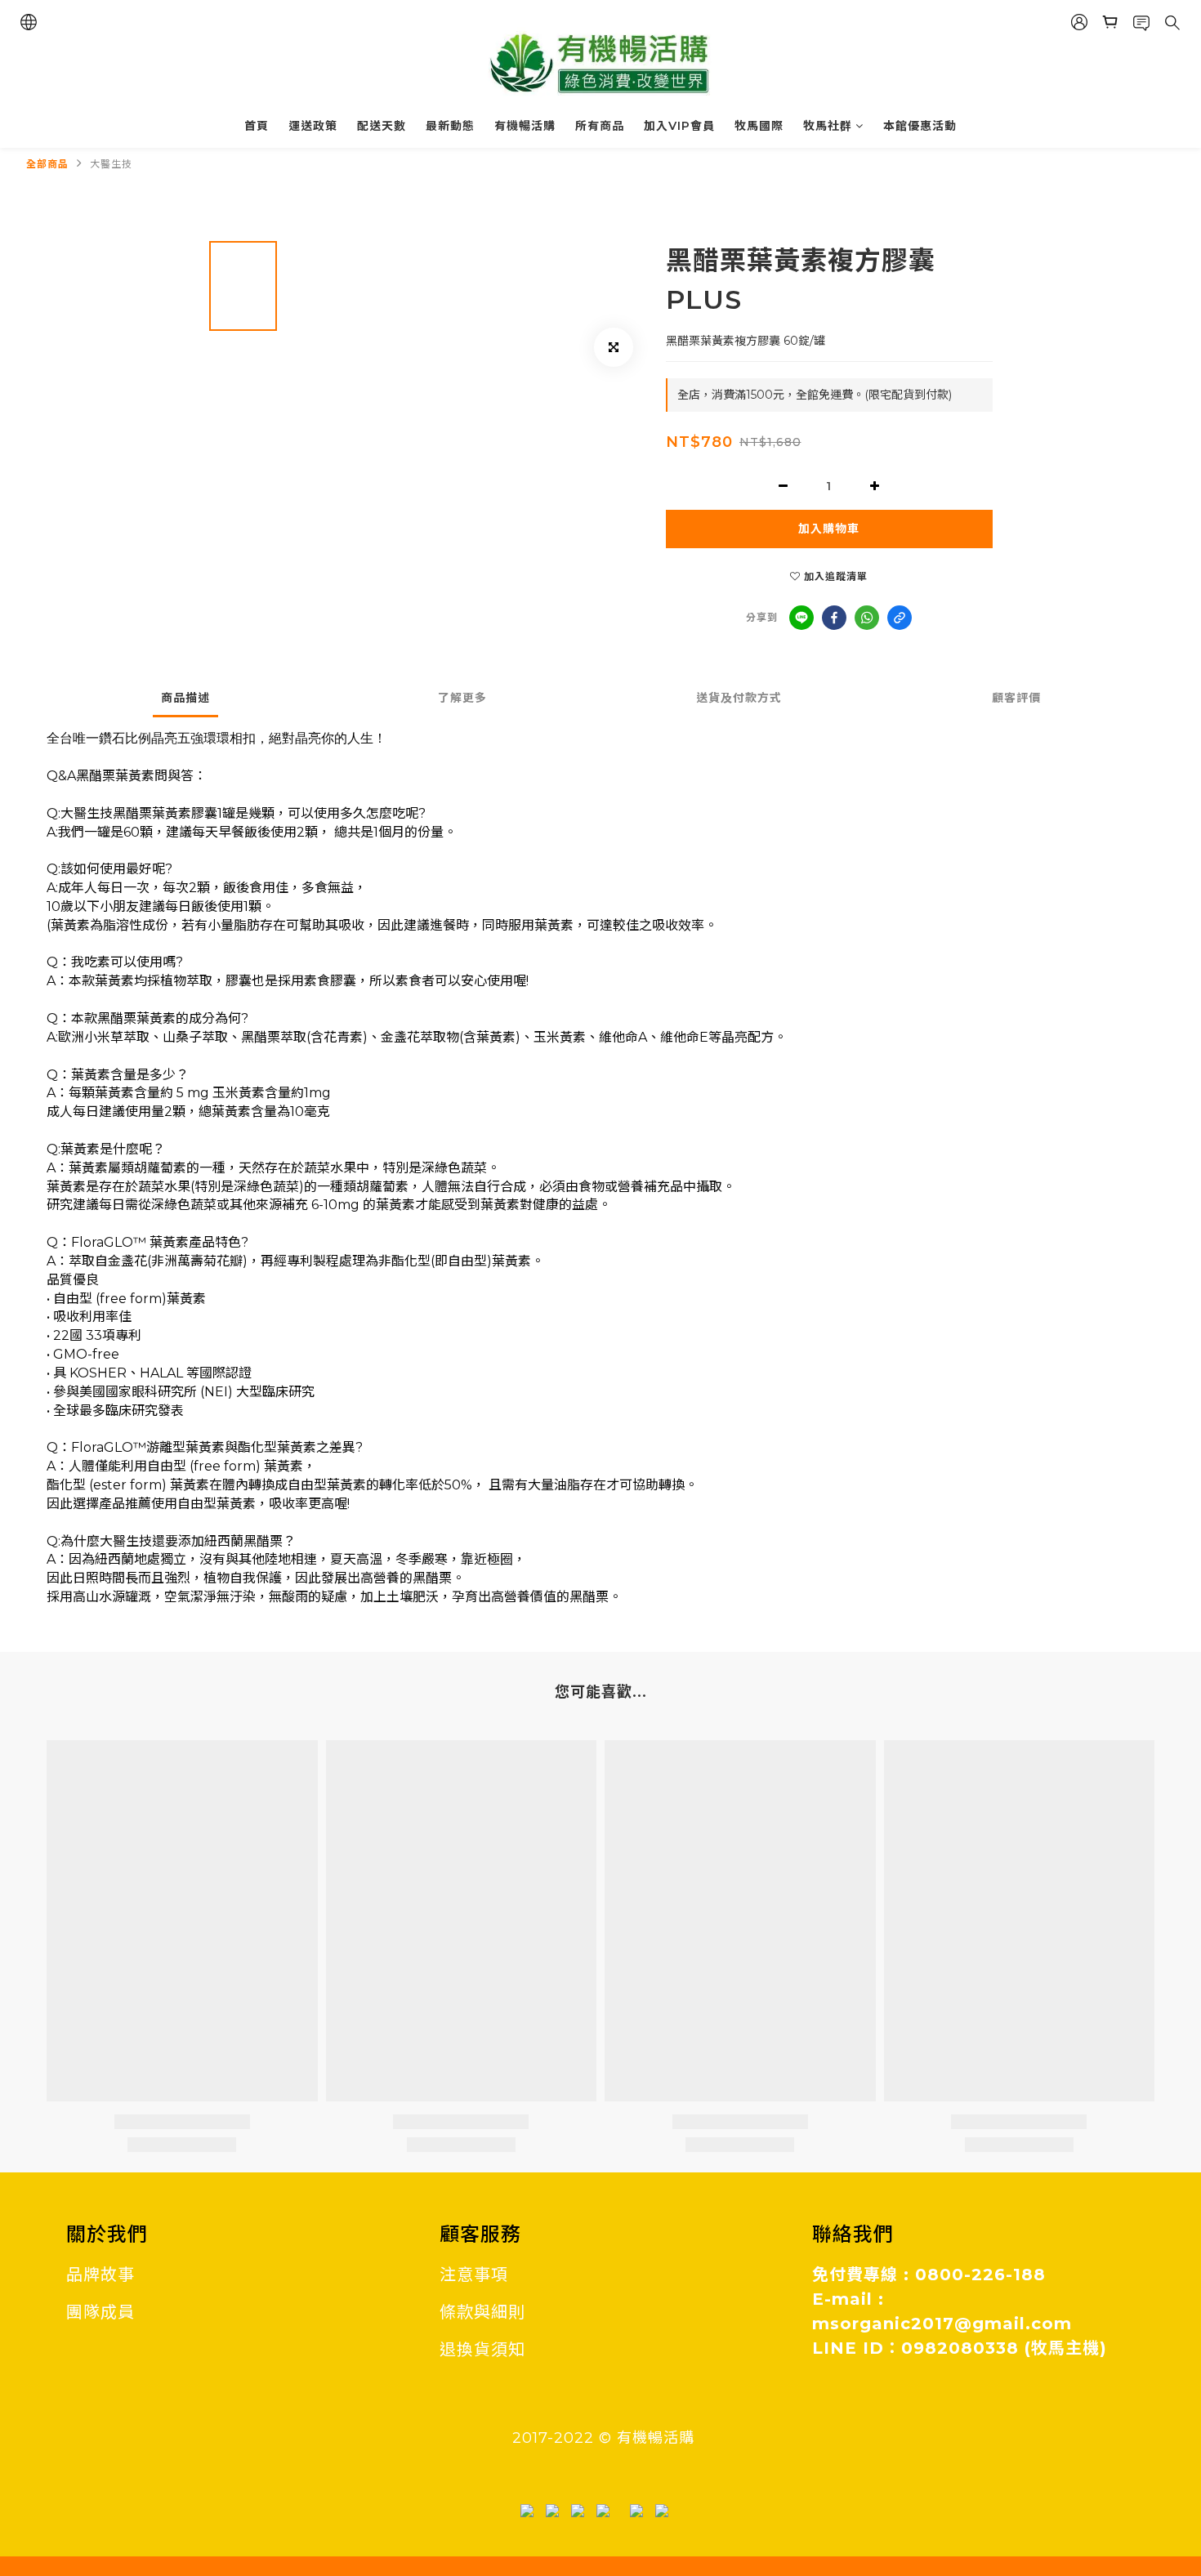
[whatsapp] (867, 618)
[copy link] (900, 618)
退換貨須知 (482, 2350)
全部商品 (47, 164)
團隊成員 (100, 2312)
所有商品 (600, 126)
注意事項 (474, 2275)
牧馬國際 (759, 126)
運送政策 (313, 126)
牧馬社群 (828, 126)
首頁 (257, 126)
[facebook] (834, 618)
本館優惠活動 (920, 126)
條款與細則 (482, 2312)
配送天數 (382, 126)
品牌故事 (100, 2275)
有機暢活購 (525, 126)
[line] (801, 618)
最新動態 (450, 126)
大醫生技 (111, 164)
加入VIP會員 (679, 126)
